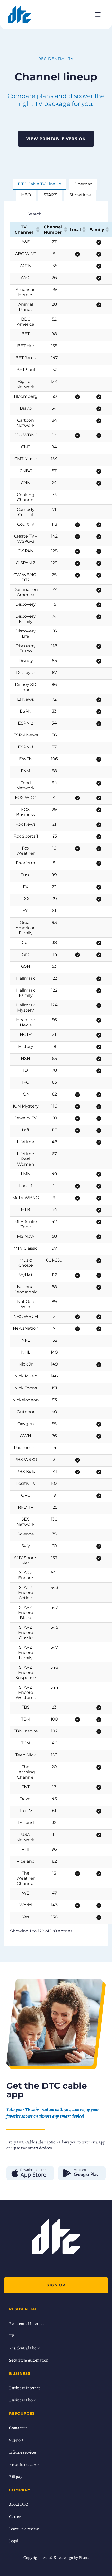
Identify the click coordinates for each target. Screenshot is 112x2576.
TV (12, 2336)
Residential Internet (26, 2324)
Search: (35, 214)
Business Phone (23, 2400)
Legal (14, 2541)
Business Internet (24, 2388)
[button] (37, 229)
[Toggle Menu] (98, 14)
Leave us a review (24, 2529)
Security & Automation (29, 2360)
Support (16, 2440)
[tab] (40, 185)
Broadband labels (24, 2464)
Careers (16, 2517)
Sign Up (56, 2285)
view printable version (56, 139)
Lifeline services (23, 2452)
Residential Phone (25, 2348)
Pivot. (84, 2558)
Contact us (18, 2428)
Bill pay (16, 2477)
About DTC (18, 2504)
